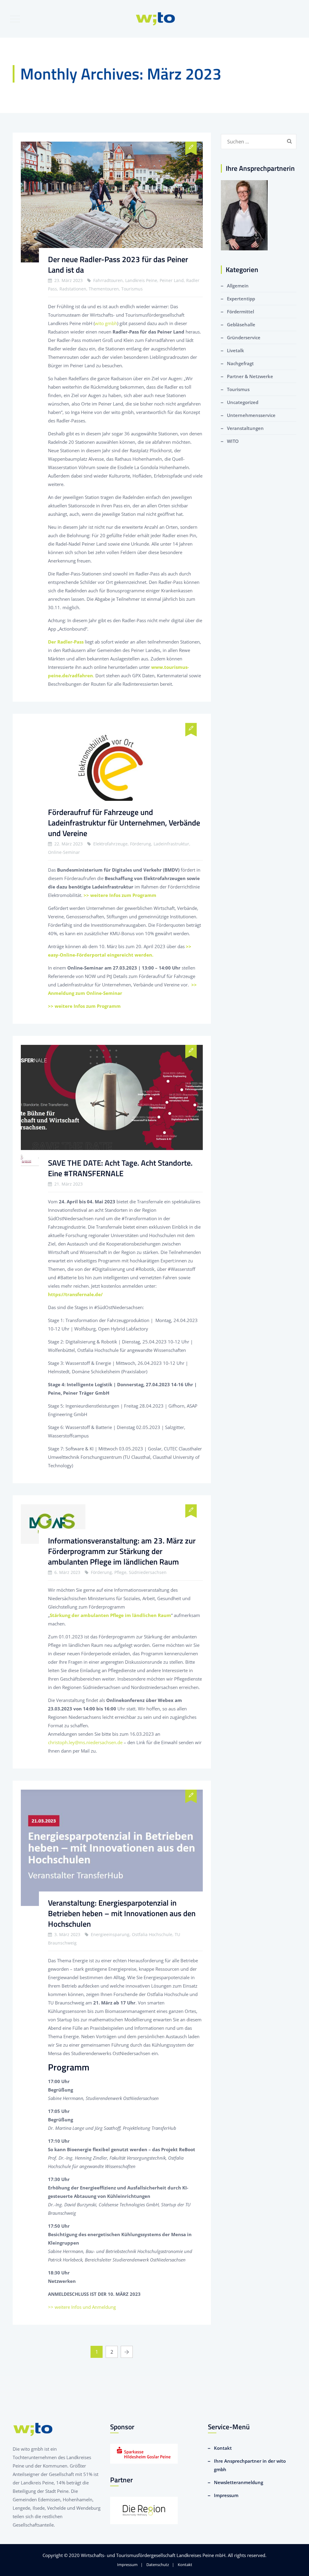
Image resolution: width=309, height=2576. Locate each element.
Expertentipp (241, 299)
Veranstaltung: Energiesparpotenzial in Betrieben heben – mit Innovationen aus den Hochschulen (122, 1913)
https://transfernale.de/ (75, 1294)
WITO (233, 441)
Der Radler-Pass (66, 642)
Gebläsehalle (241, 324)
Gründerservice (244, 337)
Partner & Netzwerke (250, 376)
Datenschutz (158, 2565)
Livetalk (236, 350)
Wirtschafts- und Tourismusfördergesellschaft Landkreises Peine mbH (153, 2555)
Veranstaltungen (245, 428)
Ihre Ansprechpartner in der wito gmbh (250, 2465)
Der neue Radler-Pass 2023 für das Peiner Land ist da (118, 265)
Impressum (226, 2495)
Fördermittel (241, 312)
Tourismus (238, 389)
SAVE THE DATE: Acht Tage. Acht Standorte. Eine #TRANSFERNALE (120, 1168)
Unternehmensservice (251, 415)
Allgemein (238, 286)
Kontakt (223, 2448)
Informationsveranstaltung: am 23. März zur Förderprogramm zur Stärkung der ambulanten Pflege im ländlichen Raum (122, 1551)
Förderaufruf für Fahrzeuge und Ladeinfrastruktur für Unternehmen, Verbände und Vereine (124, 823)
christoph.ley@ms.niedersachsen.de (85, 1742)
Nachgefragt (240, 363)
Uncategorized (243, 402)
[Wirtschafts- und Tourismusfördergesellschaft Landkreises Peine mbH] (156, 19)
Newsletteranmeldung (239, 2482)
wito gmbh (106, 323)
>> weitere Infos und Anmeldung (82, 2307)
